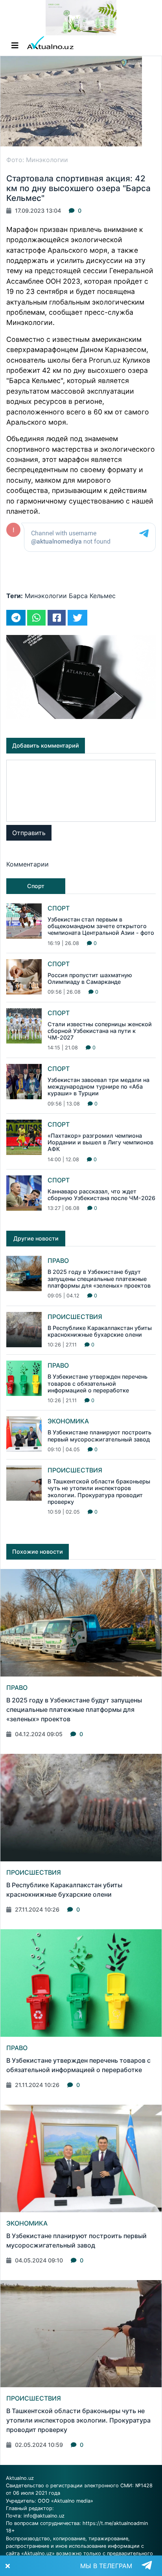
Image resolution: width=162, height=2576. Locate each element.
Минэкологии (46, 596)
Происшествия (75, 1317)
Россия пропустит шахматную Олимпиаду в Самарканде (90, 978)
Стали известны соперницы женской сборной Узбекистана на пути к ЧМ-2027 (100, 1031)
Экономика (68, 1421)
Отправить (29, 833)
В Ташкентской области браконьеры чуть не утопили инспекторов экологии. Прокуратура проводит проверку (99, 1491)
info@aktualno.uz (44, 2516)
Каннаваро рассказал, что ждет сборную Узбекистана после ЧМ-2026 (101, 1195)
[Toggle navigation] (15, 46)
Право (58, 1261)
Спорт (59, 908)
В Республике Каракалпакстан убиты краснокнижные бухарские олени (100, 1331)
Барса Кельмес (92, 596)
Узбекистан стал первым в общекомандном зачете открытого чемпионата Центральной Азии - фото (101, 926)
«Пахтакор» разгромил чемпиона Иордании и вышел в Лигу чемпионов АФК (100, 1142)
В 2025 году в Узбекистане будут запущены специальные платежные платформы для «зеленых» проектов (99, 1279)
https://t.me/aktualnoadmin (115, 2523)
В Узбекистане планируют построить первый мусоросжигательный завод (99, 1436)
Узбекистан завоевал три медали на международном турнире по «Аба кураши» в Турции (98, 1087)
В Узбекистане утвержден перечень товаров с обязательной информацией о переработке (98, 1383)
